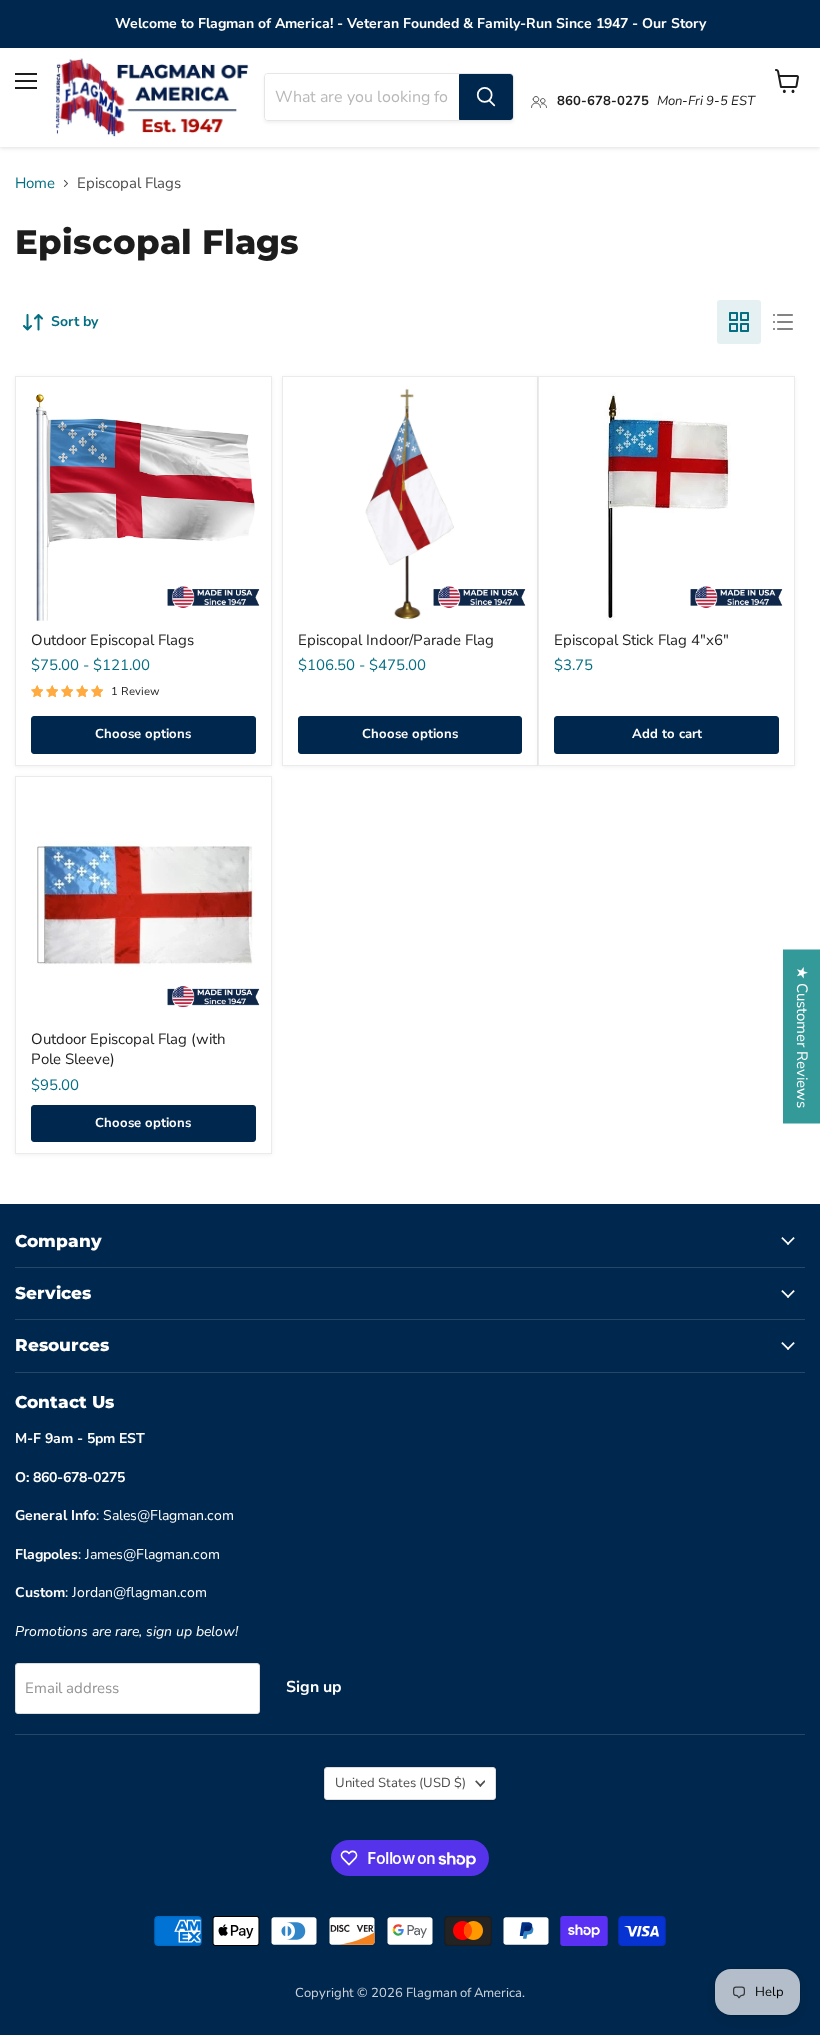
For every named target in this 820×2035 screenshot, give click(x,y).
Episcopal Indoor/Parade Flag (396, 640)
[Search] (486, 97)
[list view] (783, 322)
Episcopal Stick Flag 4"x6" (641, 640)
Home (35, 183)
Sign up (314, 1687)
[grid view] (739, 322)
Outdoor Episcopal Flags (112, 640)
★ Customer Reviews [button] (802, 1036)
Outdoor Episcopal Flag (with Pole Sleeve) (128, 1049)
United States (400, 1783)
